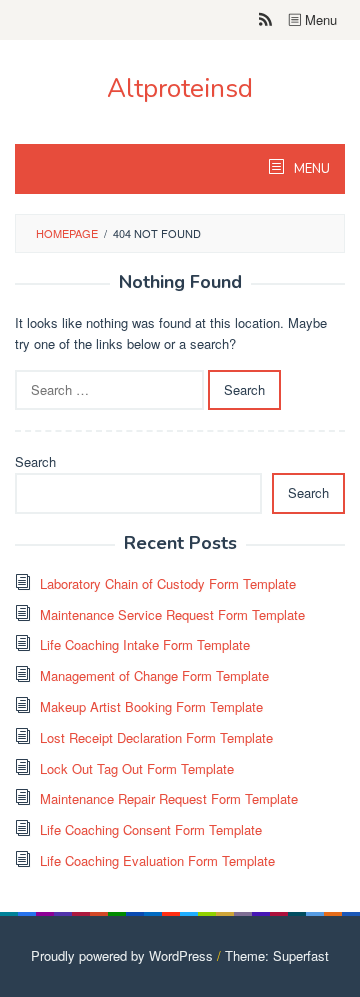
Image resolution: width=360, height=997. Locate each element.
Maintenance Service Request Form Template (172, 614)
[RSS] (265, 20)
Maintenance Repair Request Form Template (169, 798)
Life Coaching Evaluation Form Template (157, 860)
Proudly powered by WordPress (122, 955)
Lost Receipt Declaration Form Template (156, 737)
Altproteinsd (180, 88)
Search (35, 461)
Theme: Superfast (277, 955)
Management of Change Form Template (154, 675)
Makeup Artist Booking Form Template (151, 706)
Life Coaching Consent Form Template (151, 829)
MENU (310, 169)
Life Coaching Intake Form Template (145, 644)
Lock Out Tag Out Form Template (137, 768)
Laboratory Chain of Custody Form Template (168, 583)
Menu (319, 19)
